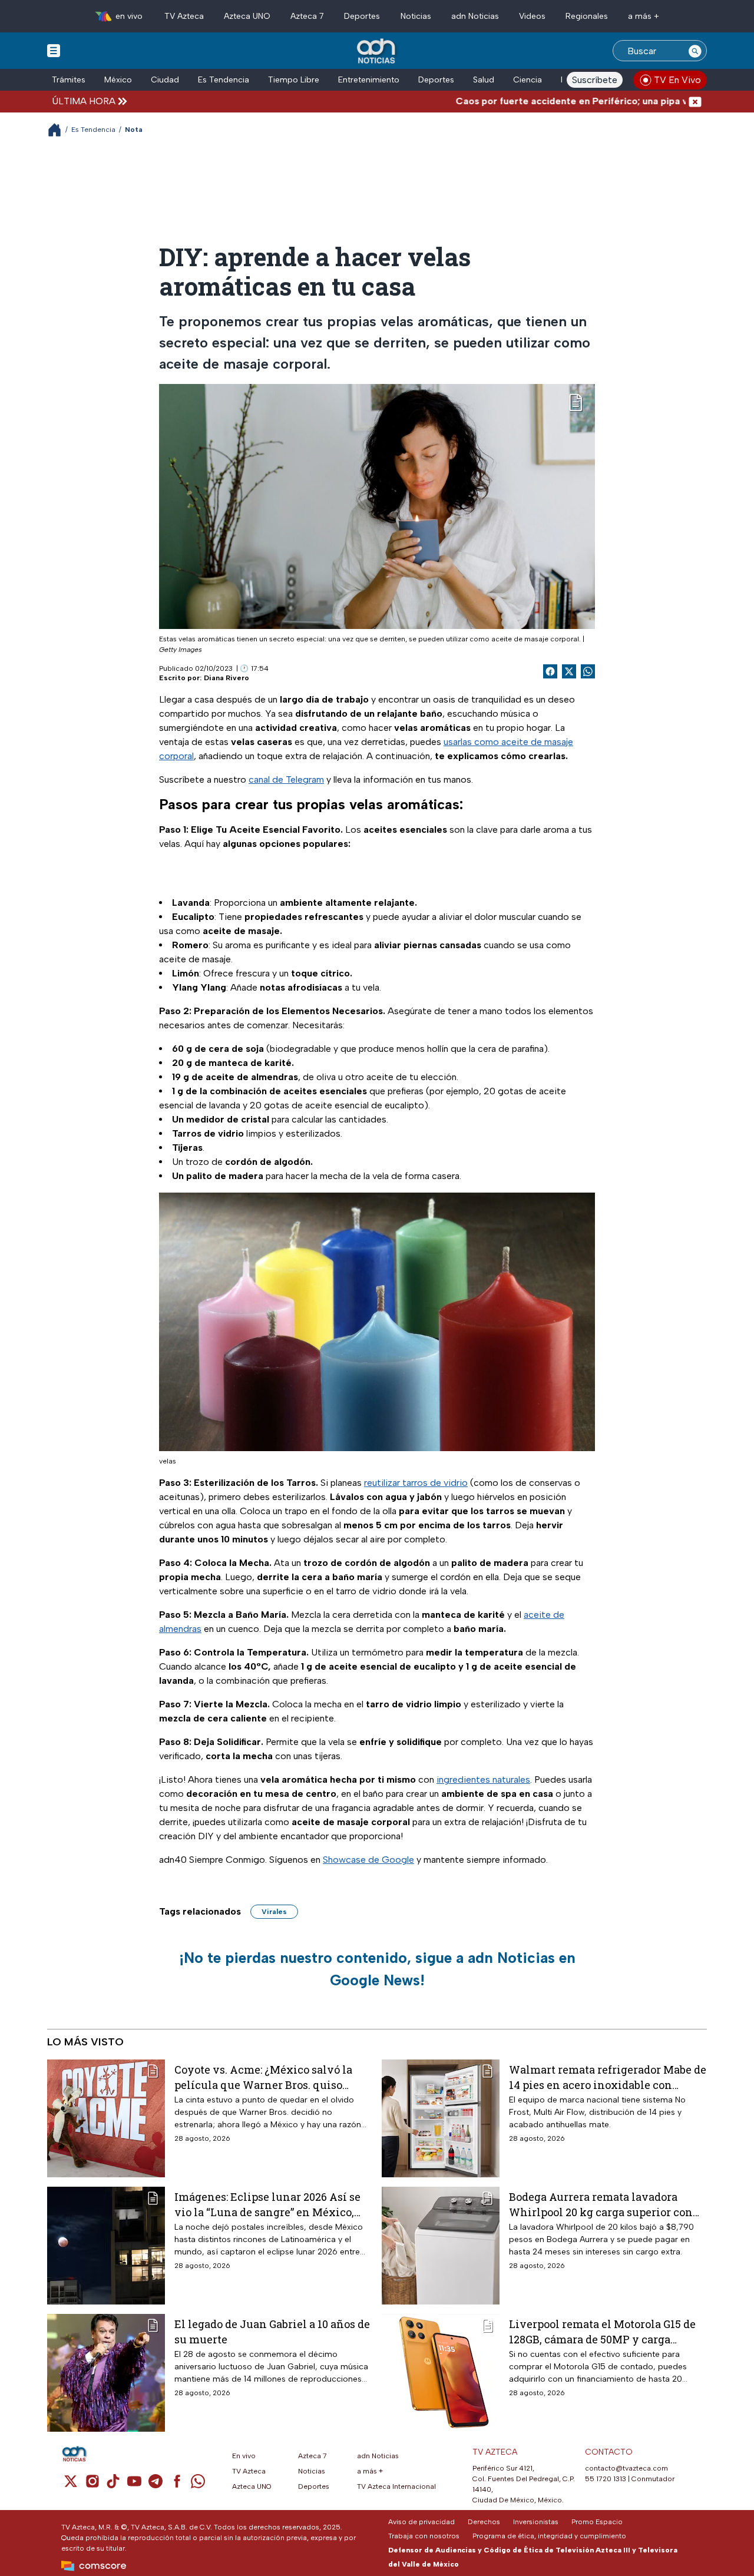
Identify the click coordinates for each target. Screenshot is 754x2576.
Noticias (416, 16)
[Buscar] (695, 51)
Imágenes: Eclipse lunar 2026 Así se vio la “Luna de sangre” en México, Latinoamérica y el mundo (267, 2204)
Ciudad (165, 80)
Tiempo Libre (294, 80)
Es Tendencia (224, 80)
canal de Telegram (286, 779)
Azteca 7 (307, 16)
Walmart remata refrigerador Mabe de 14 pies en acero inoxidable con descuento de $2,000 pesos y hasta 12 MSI (608, 2077)
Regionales (587, 16)
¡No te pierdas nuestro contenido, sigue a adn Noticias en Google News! (377, 1969)
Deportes (362, 16)
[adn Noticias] (377, 52)
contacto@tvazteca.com (626, 2468)
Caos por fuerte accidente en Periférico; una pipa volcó (532, 101)
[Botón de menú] (54, 50)
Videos (532, 16)
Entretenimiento (369, 80)
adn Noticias (475, 16)
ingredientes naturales (483, 1779)
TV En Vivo (677, 80)
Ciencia (528, 80)
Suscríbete (595, 80)
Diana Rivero (226, 678)
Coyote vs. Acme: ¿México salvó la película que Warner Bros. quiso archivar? (263, 2077)
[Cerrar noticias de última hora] (695, 101)
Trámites (69, 80)
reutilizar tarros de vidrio (416, 1483)
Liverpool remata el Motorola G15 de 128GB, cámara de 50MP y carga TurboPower (602, 2331)
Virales (274, 1912)
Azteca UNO (247, 16)
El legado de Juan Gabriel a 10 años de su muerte (272, 2331)
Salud (484, 80)
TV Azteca (184, 16)
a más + (644, 16)
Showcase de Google (368, 1860)
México (118, 80)
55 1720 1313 (606, 2479)
